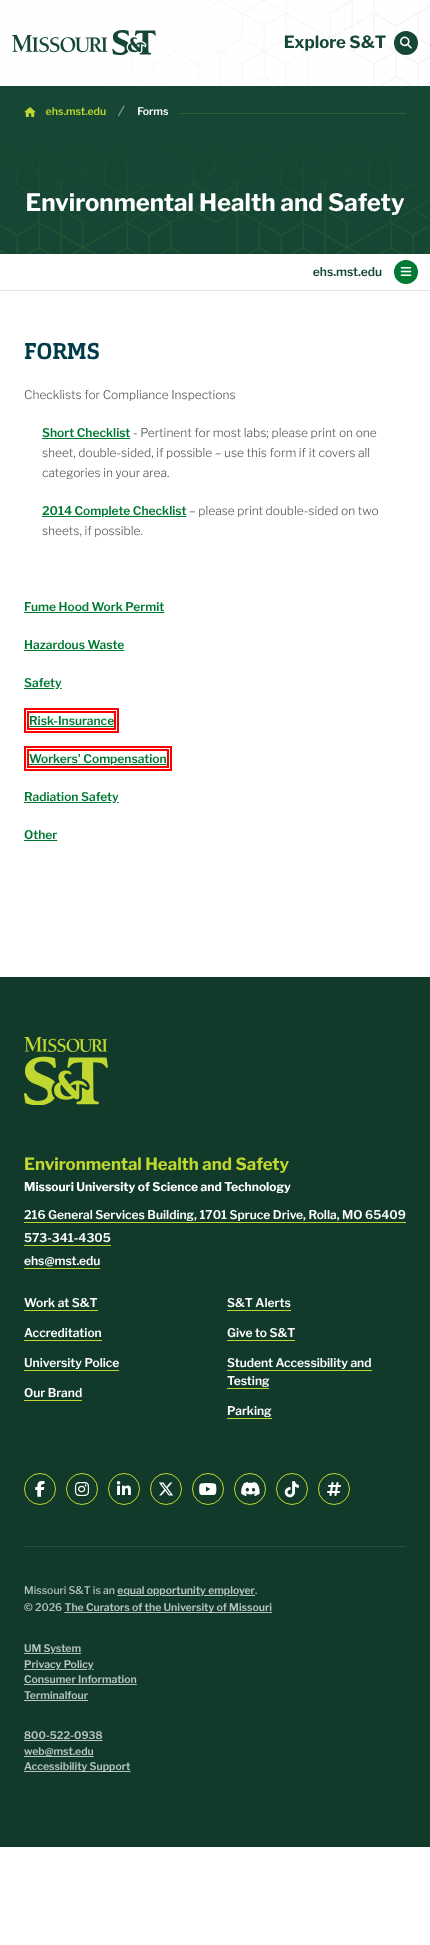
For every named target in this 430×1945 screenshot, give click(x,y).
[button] (406, 43)
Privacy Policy (59, 1664)
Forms (152, 111)
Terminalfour (56, 1695)
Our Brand (53, 1392)
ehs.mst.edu (76, 111)
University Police (71, 1362)
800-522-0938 (63, 1735)
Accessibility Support (77, 1766)
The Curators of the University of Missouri (168, 1607)
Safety (43, 682)
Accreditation (63, 1332)
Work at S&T (61, 1302)
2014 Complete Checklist (114, 510)
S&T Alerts (259, 1302)
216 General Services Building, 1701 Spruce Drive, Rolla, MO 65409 (215, 1214)
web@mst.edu (59, 1751)
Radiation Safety (71, 796)
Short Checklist (86, 432)
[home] (84, 43)
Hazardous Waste (74, 644)
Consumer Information (80, 1679)
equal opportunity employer (186, 1590)
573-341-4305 (67, 1237)
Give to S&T (261, 1332)
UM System (52, 1648)
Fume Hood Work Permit (94, 606)
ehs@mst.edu (62, 1260)
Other (40, 834)
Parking (249, 1410)
